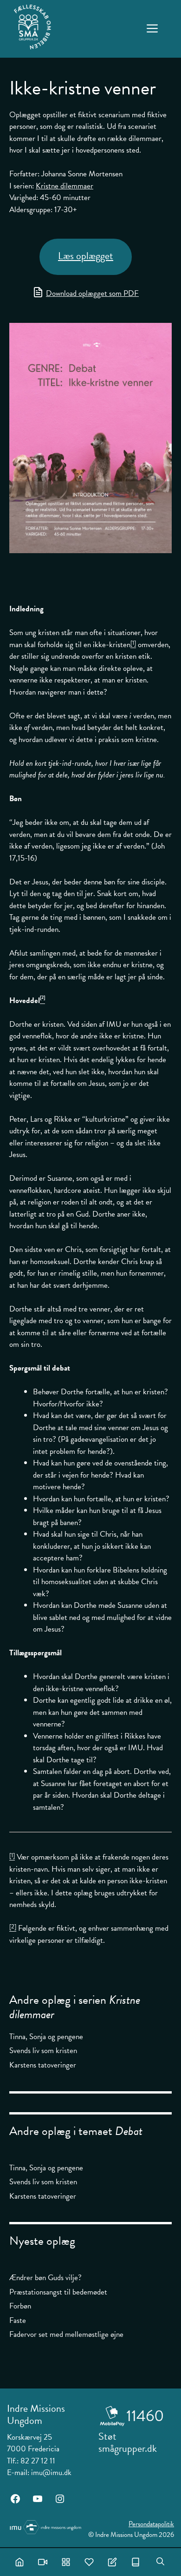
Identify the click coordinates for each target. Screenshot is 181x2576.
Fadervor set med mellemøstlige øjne (66, 2334)
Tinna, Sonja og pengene (46, 2037)
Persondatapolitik (151, 2524)
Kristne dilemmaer (65, 186)
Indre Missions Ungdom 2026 (135, 2535)
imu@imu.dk (51, 2472)
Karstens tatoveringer (43, 2065)
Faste (18, 2320)
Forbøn (20, 2306)
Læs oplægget (86, 256)
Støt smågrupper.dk (128, 2442)
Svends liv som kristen (43, 2051)
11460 (145, 2416)
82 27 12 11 (38, 2461)
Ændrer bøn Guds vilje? (45, 2278)
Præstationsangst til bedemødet (58, 2292)
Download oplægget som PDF (92, 293)
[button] (160, 2562)
